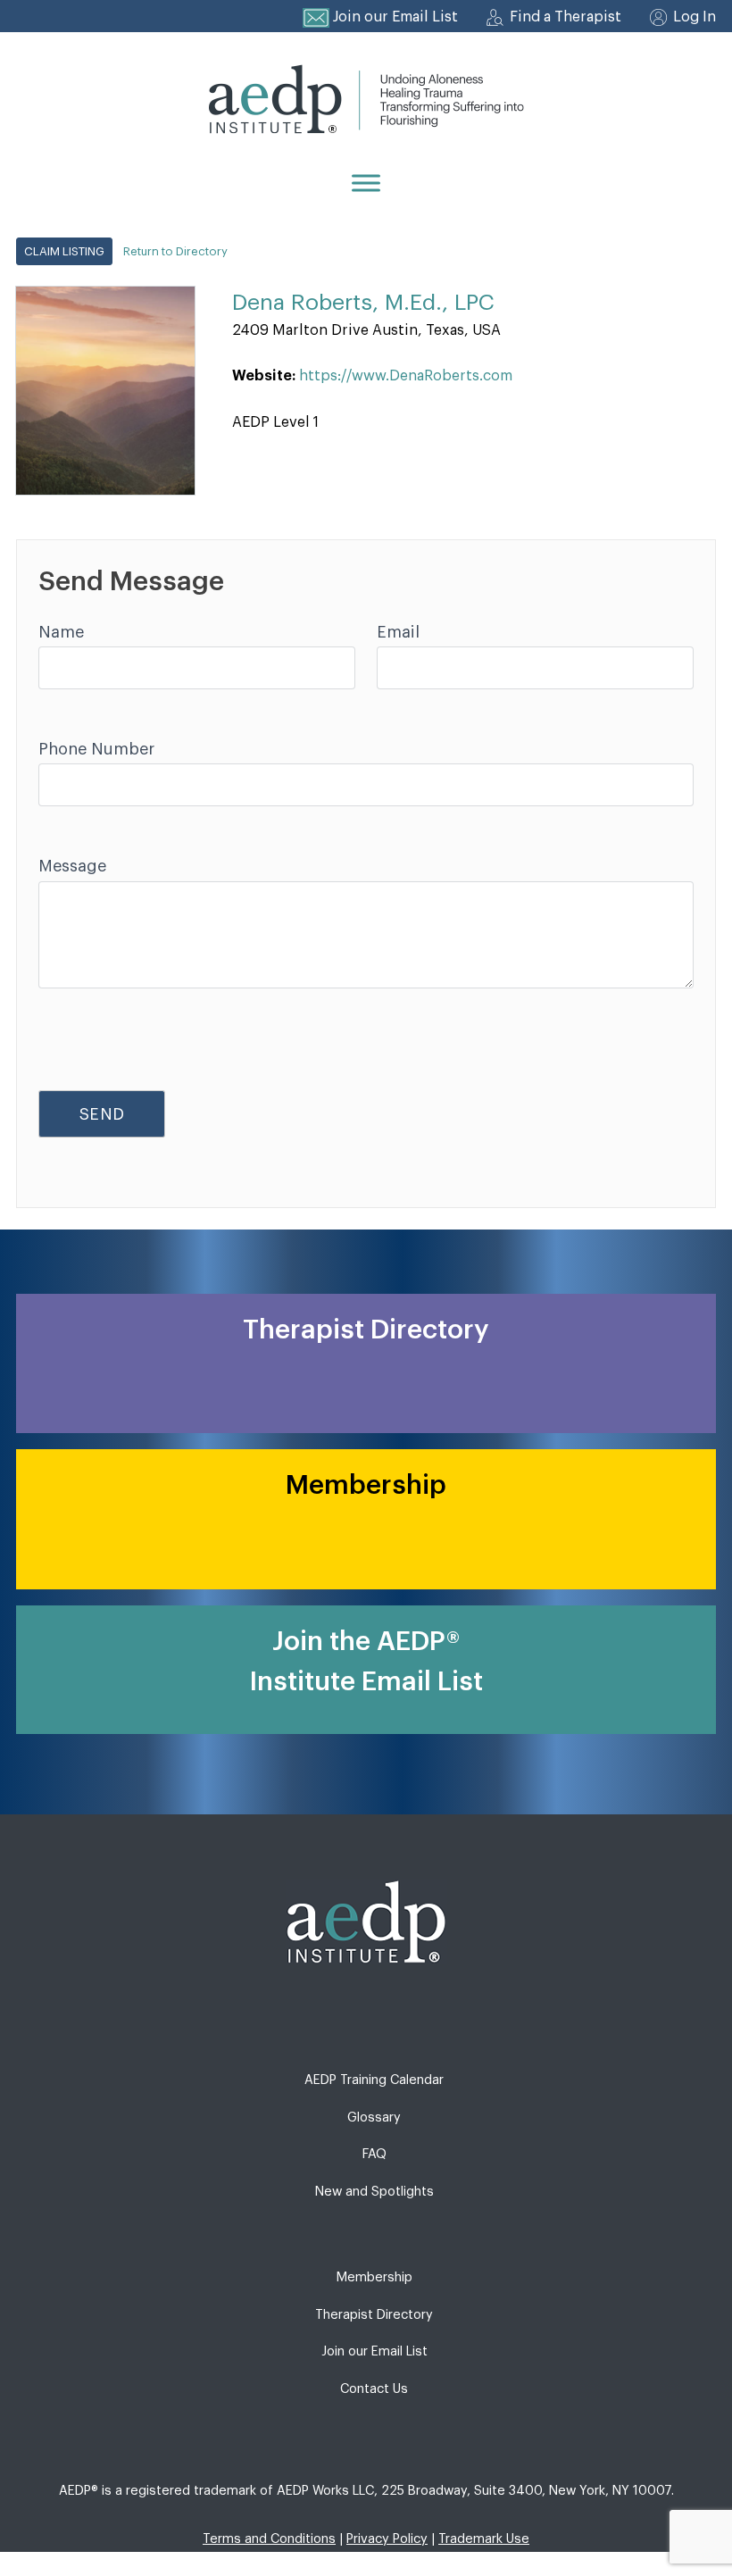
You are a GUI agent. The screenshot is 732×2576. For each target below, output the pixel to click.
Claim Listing (64, 251)
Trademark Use (484, 2539)
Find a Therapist (566, 17)
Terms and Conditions (269, 2539)
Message (72, 866)
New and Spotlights (374, 2192)
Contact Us (374, 2389)
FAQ (374, 2154)
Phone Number (96, 749)
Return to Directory (175, 251)
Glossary (374, 2117)
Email (398, 632)
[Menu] (366, 183)
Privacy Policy (387, 2539)
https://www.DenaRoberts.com (406, 376)
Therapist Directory (374, 2315)
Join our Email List (395, 17)
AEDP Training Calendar (374, 2080)
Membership (374, 2277)
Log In (695, 17)
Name (61, 632)
